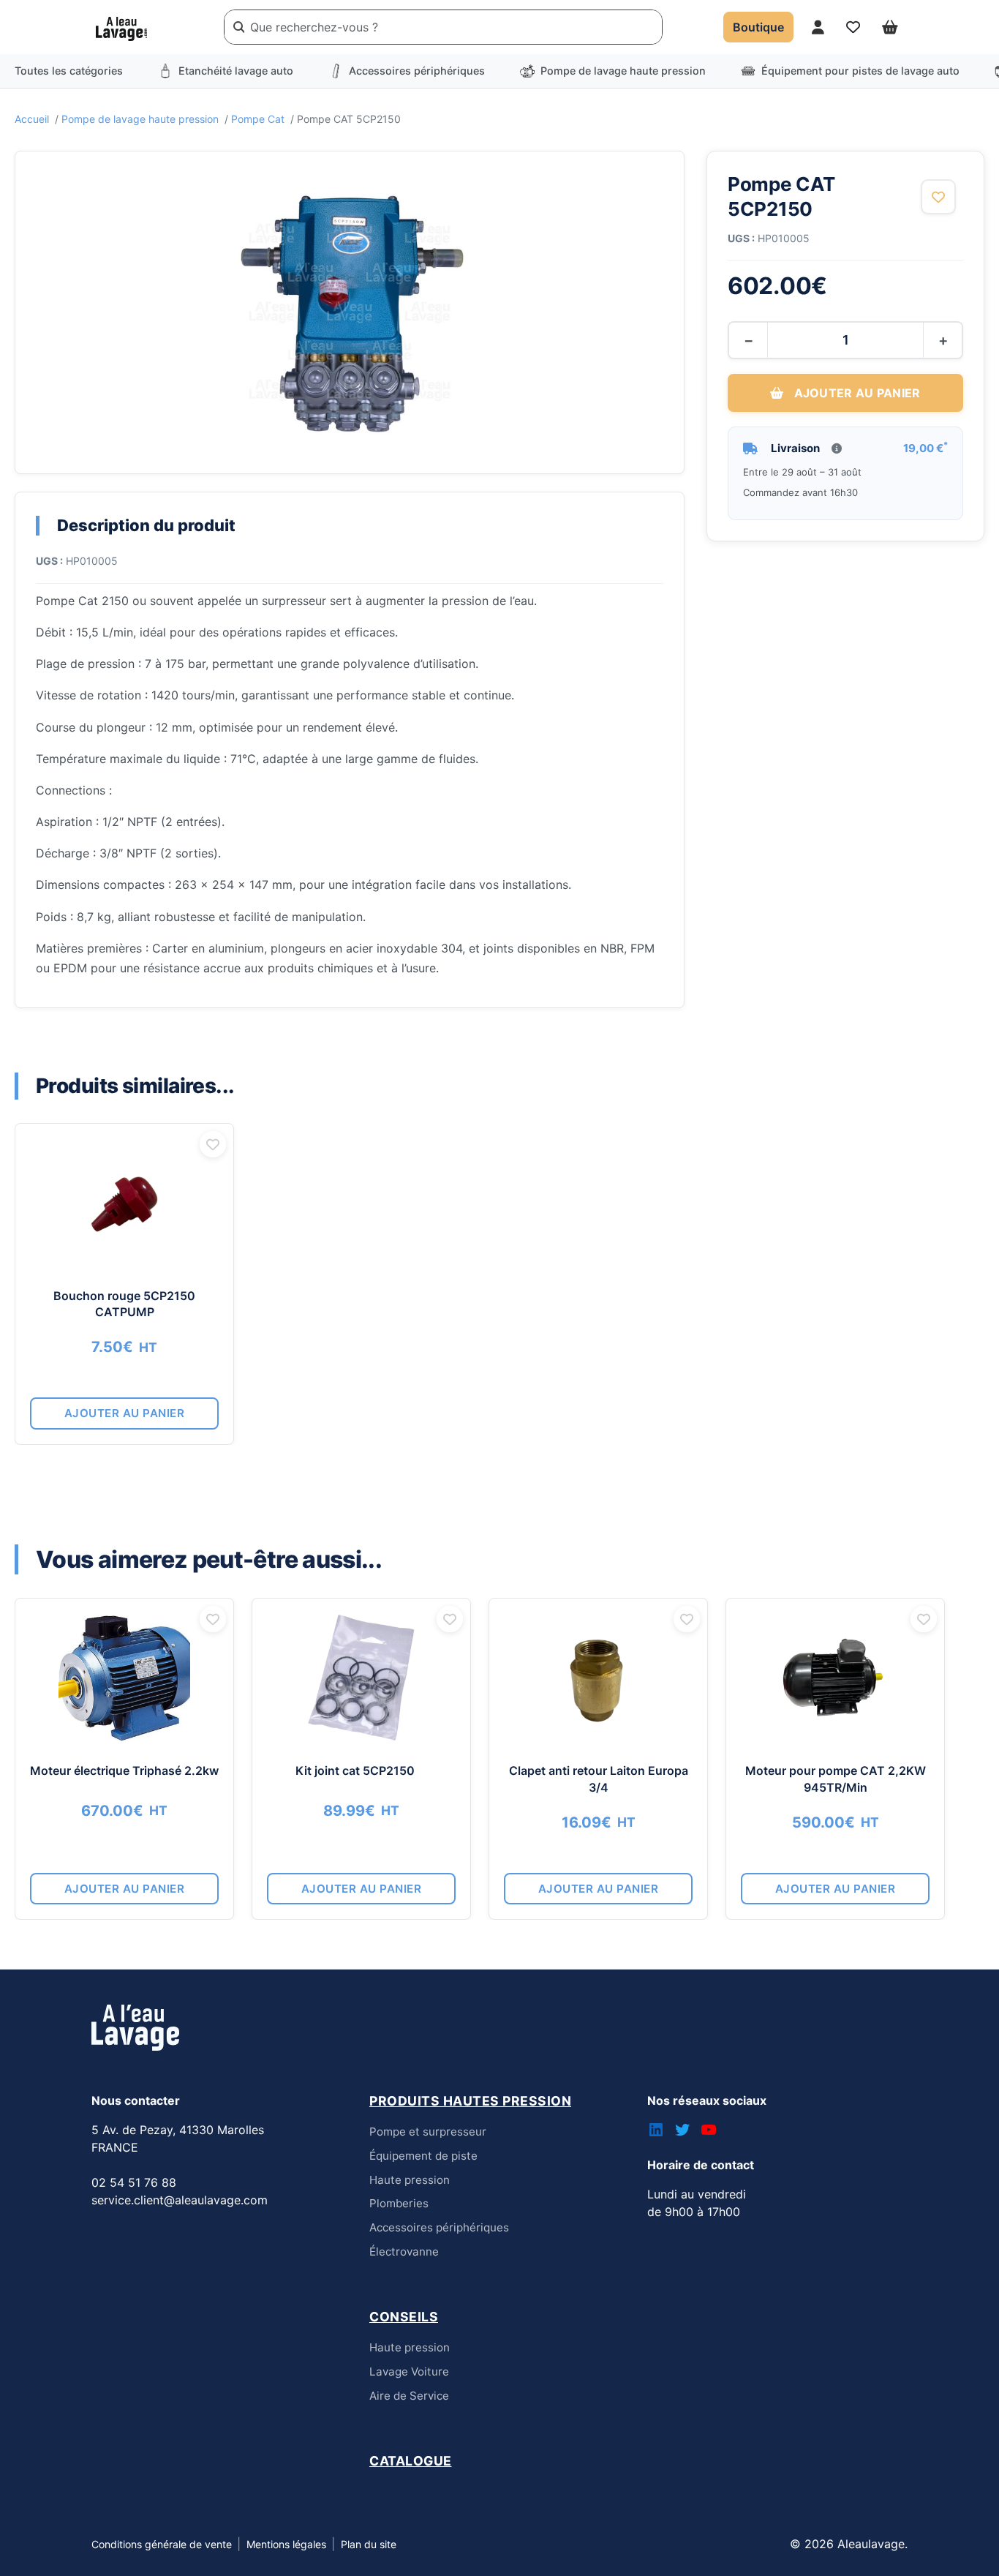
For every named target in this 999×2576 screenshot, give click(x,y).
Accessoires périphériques (417, 71)
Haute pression (410, 2180)
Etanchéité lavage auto (236, 71)
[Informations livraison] (837, 448)
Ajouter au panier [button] (125, 1413)
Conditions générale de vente (162, 2544)
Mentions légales (286, 2544)
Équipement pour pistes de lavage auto (860, 71)
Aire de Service (409, 2396)
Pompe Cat (258, 119)
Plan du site (369, 2544)
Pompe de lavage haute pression (623, 71)
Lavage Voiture (409, 2372)
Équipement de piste (423, 2156)
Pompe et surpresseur (428, 2132)
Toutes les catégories (69, 71)
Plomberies (399, 2203)
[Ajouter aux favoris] (938, 197)
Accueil (32, 119)
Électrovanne (404, 2252)
